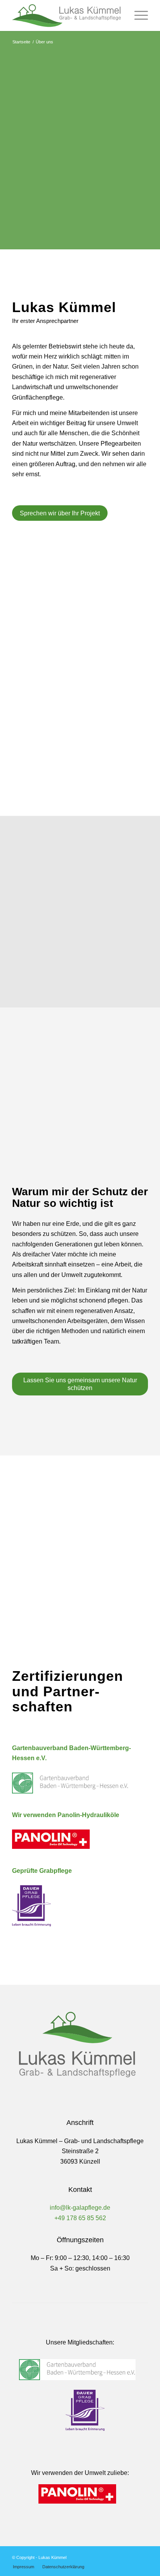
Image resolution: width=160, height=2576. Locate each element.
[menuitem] (137, 15)
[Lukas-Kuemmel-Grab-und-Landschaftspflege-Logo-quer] (66, 15)
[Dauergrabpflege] (31, 1906)
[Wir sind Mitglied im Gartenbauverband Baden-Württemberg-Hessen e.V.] (70, 1783)
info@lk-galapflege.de (80, 2208)
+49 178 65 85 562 (80, 2218)
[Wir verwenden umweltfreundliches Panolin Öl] (51, 1839)
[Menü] (137, 15)
